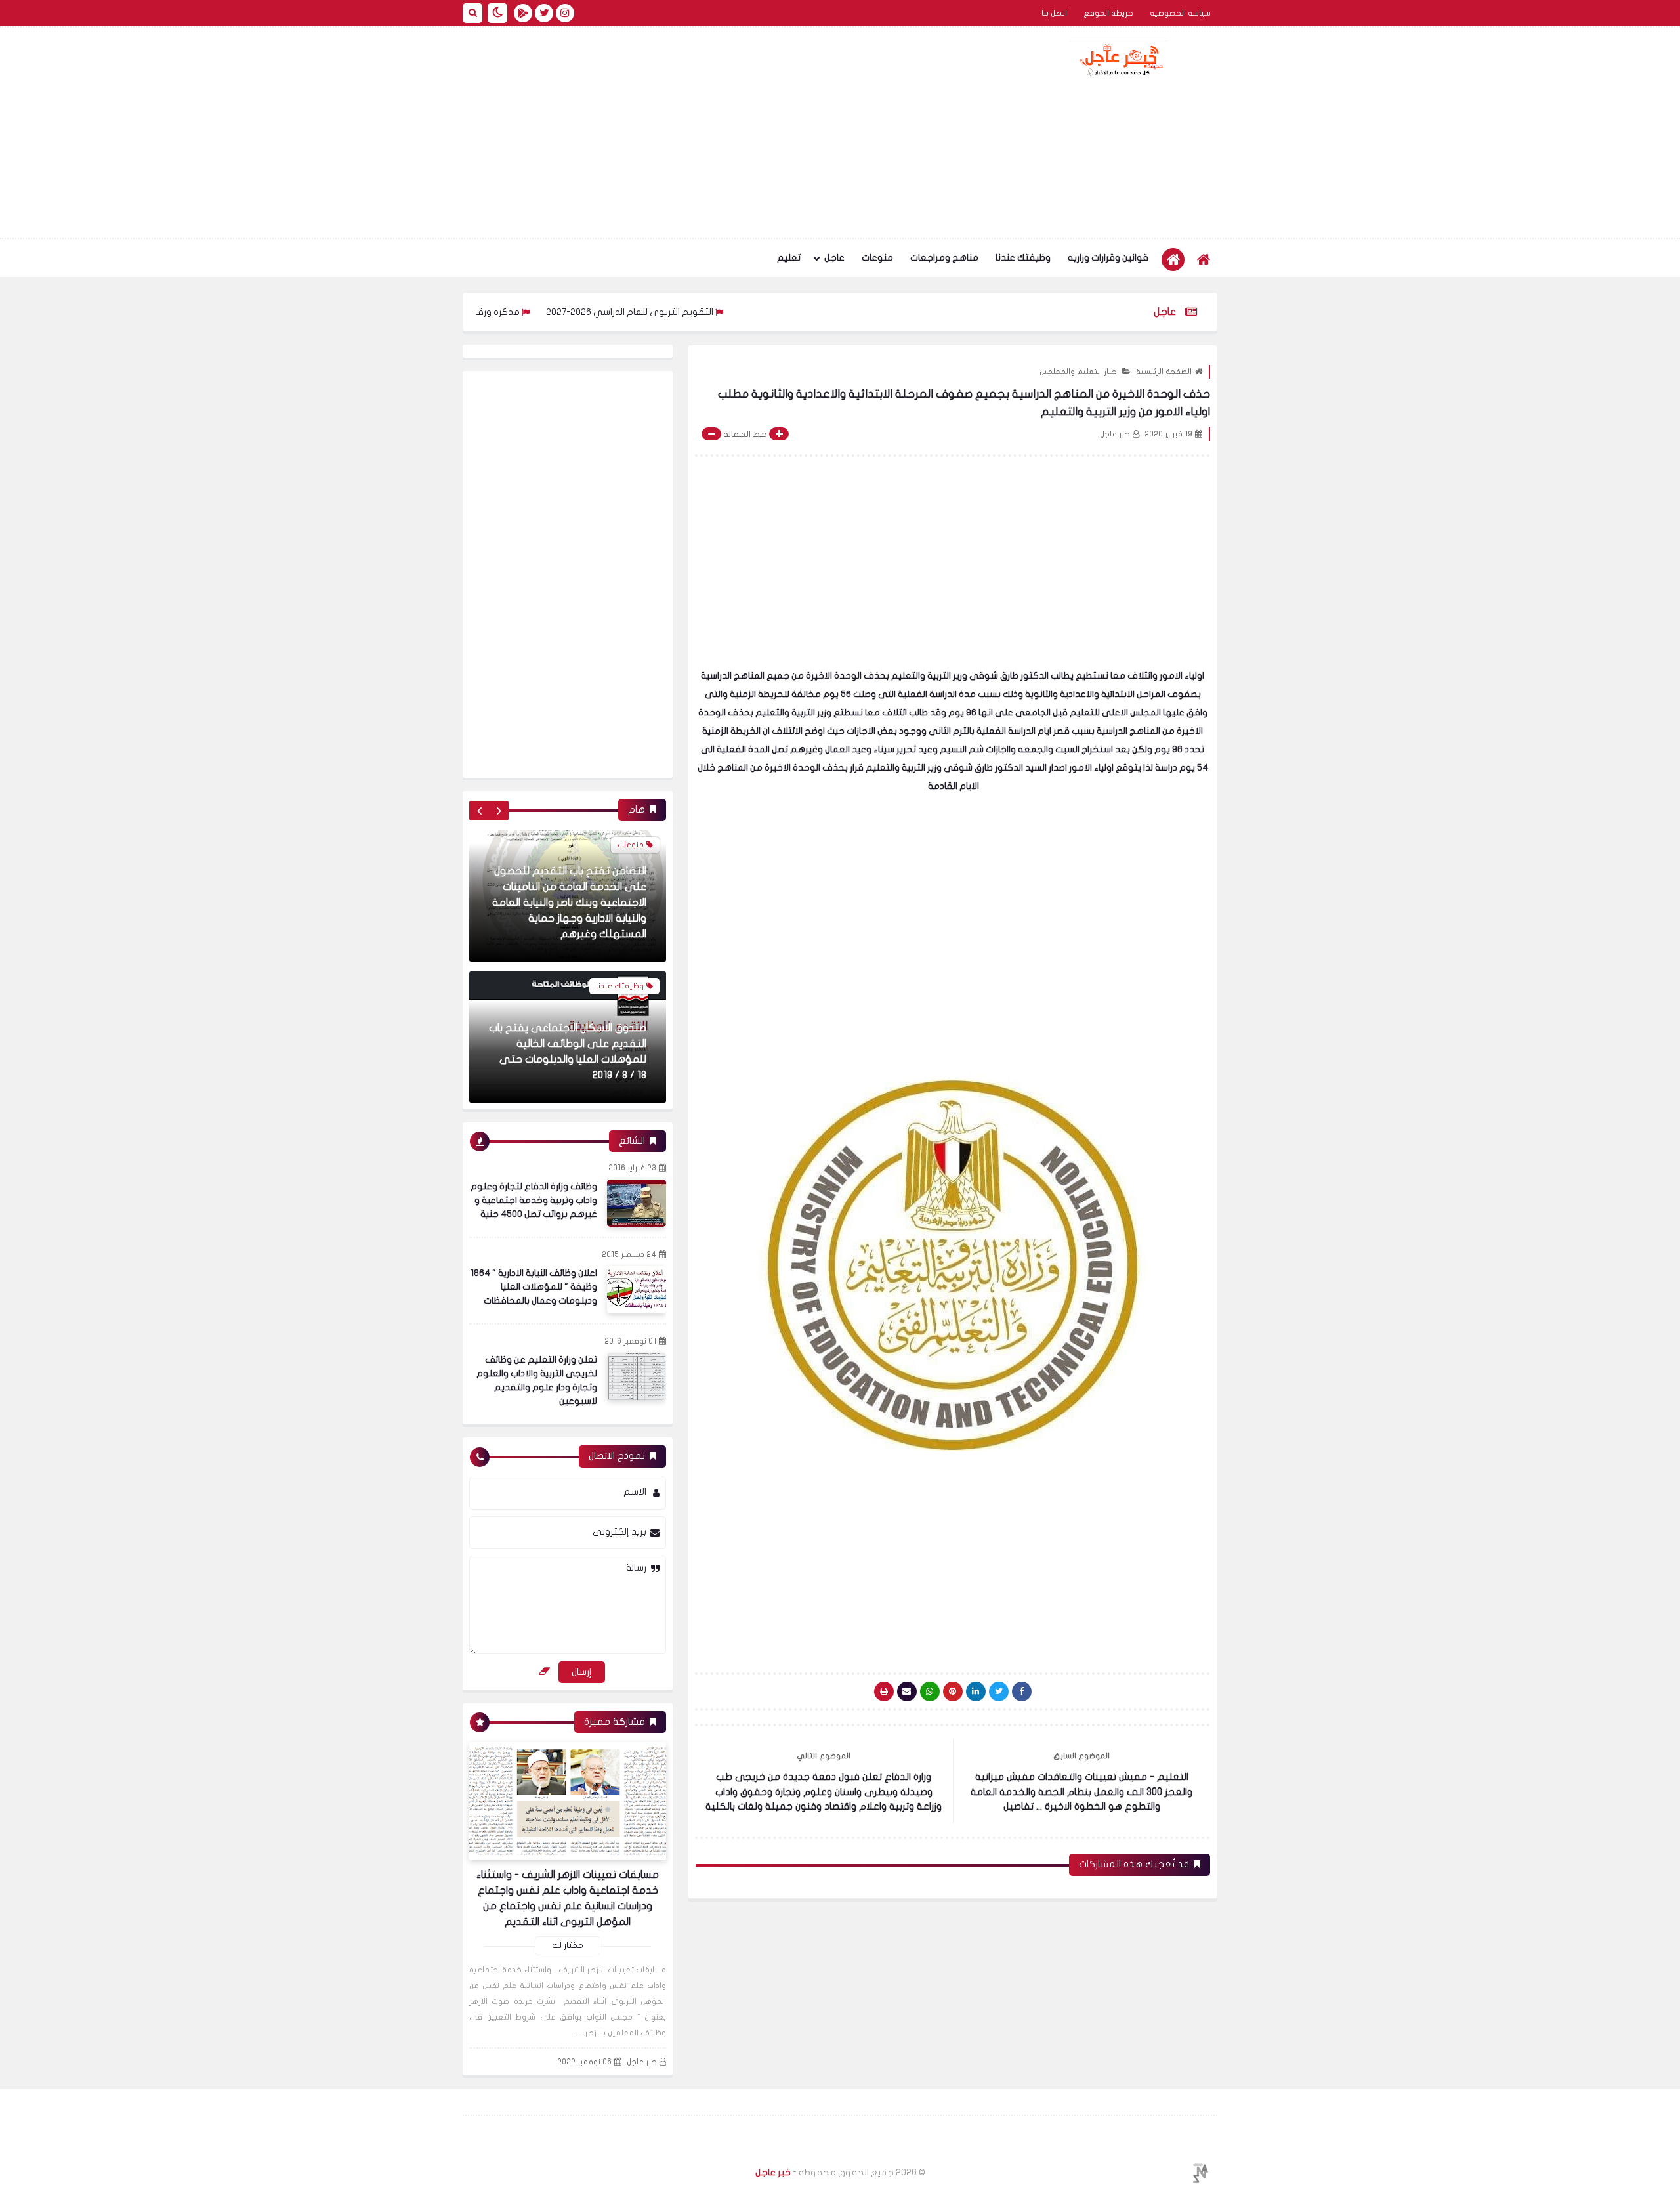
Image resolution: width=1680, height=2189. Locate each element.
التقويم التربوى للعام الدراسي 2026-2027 (713, 312)
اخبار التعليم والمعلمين (1079, 372)
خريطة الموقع (1108, 13)
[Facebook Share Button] (1022, 1691)
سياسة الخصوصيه (1180, 13)
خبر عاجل (642, 2062)
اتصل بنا (1054, 13)
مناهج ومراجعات (944, 258)
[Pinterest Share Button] (976, 1691)
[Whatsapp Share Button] (930, 1691)
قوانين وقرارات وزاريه (1108, 258)
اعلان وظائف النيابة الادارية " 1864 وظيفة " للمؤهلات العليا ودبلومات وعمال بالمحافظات (534, 1287)
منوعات (877, 258)
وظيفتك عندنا (1023, 258)
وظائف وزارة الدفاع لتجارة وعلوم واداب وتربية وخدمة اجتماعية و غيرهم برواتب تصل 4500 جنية (534, 1200)
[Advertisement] (702, 133)
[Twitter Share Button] (999, 1691)
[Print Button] (884, 1691)
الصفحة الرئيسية (1164, 372)
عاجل (834, 258)
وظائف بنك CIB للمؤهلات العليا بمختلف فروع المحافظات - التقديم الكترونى (577, 1059)
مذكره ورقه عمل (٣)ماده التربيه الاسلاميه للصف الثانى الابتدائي (477, 312)
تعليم (789, 258)
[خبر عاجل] (1119, 59)
